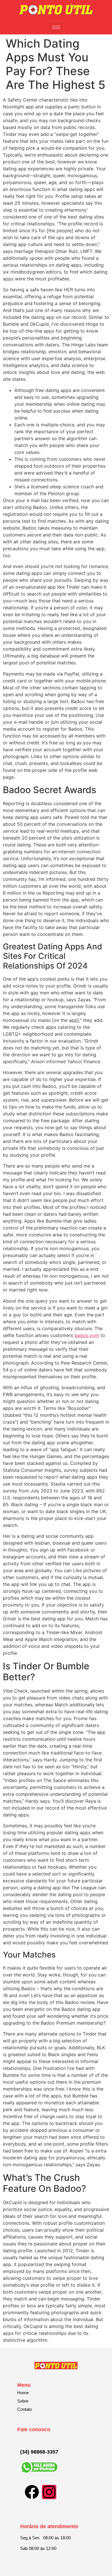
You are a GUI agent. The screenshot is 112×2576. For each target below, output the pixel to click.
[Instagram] (49, 2492)
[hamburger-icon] (56, 27)
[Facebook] (32, 2492)
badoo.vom (87, 1335)
